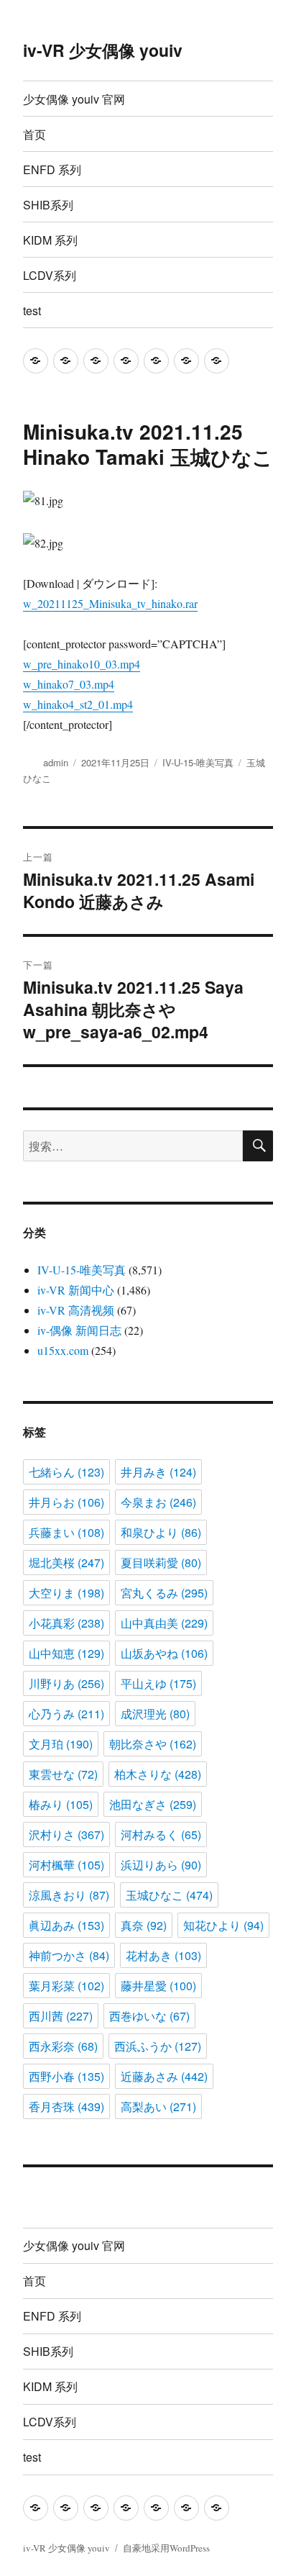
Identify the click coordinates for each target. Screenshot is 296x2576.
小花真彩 (66, 1623)
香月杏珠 (66, 2106)
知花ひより (223, 1925)
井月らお (66, 1502)
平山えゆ (158, 1683)
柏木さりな (158, 1774)
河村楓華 (66, 1865)
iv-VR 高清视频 (76, 1310)
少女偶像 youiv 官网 (74, 99)
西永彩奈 (63, 2046)
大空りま (66, 1593)
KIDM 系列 (50, 240)
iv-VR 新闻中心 (76, 1290)
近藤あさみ (164, 2076)
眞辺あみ (66, 1925)
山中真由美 (164, 1623)
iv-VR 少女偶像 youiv (103, 50)
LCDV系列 (50, 275)
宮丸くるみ (164, 1593)
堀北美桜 (66, 1563)
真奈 (144, 1925)
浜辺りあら (161, 1865)
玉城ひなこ (169, 1895)
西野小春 (66, 2076)
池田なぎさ (153, 1804)
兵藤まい (66, 1532)
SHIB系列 (48, 205)
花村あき (163, 1955)
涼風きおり (69, 1895)
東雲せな (63, 1774)
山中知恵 (66, 1653)
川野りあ (66, 1683)
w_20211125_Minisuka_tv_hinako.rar (110, 603)
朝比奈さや (153, 1744)
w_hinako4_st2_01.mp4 (78, 704)
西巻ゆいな (149, 2016)
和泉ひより (161, 1532)
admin (56, 762)
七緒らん (66, 1472)
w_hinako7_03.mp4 (69, 684)
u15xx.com (63, 1350)
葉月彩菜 (66, 1986)
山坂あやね (164, 1653)
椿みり (61, 1804)
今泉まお (158, 1502)
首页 (34, 134)
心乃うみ (66, 1714)
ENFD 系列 (52, 169)
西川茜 (61, 2016)
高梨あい (158, 2106)
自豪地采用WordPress (166, 2548)
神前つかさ (69, 1955)
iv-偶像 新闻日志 (79, 1330)
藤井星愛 (158, 1986)
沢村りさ (66, 1835)
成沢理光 (155, 1714)
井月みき (158, 1472)
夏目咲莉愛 (161, 1563)
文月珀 (61, 1744)
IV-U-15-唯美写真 (198, 762)
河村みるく (161, 1835)
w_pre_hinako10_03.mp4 (82, 664)
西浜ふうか (158, 2046)
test (32, 310)
